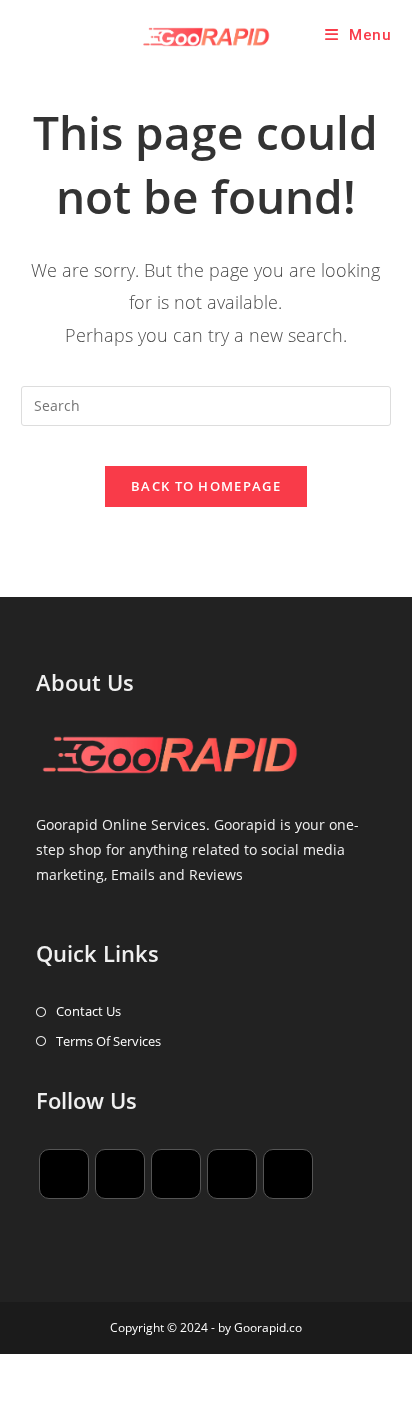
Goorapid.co (268, 1327)
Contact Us (88, 1011)
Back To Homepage (206, 486)
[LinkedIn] (176, 1174)
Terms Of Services (108, 1041)
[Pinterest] (232, 1174)
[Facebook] (64, 1174)
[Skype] (288, 1174)
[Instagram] (120, 1174)
